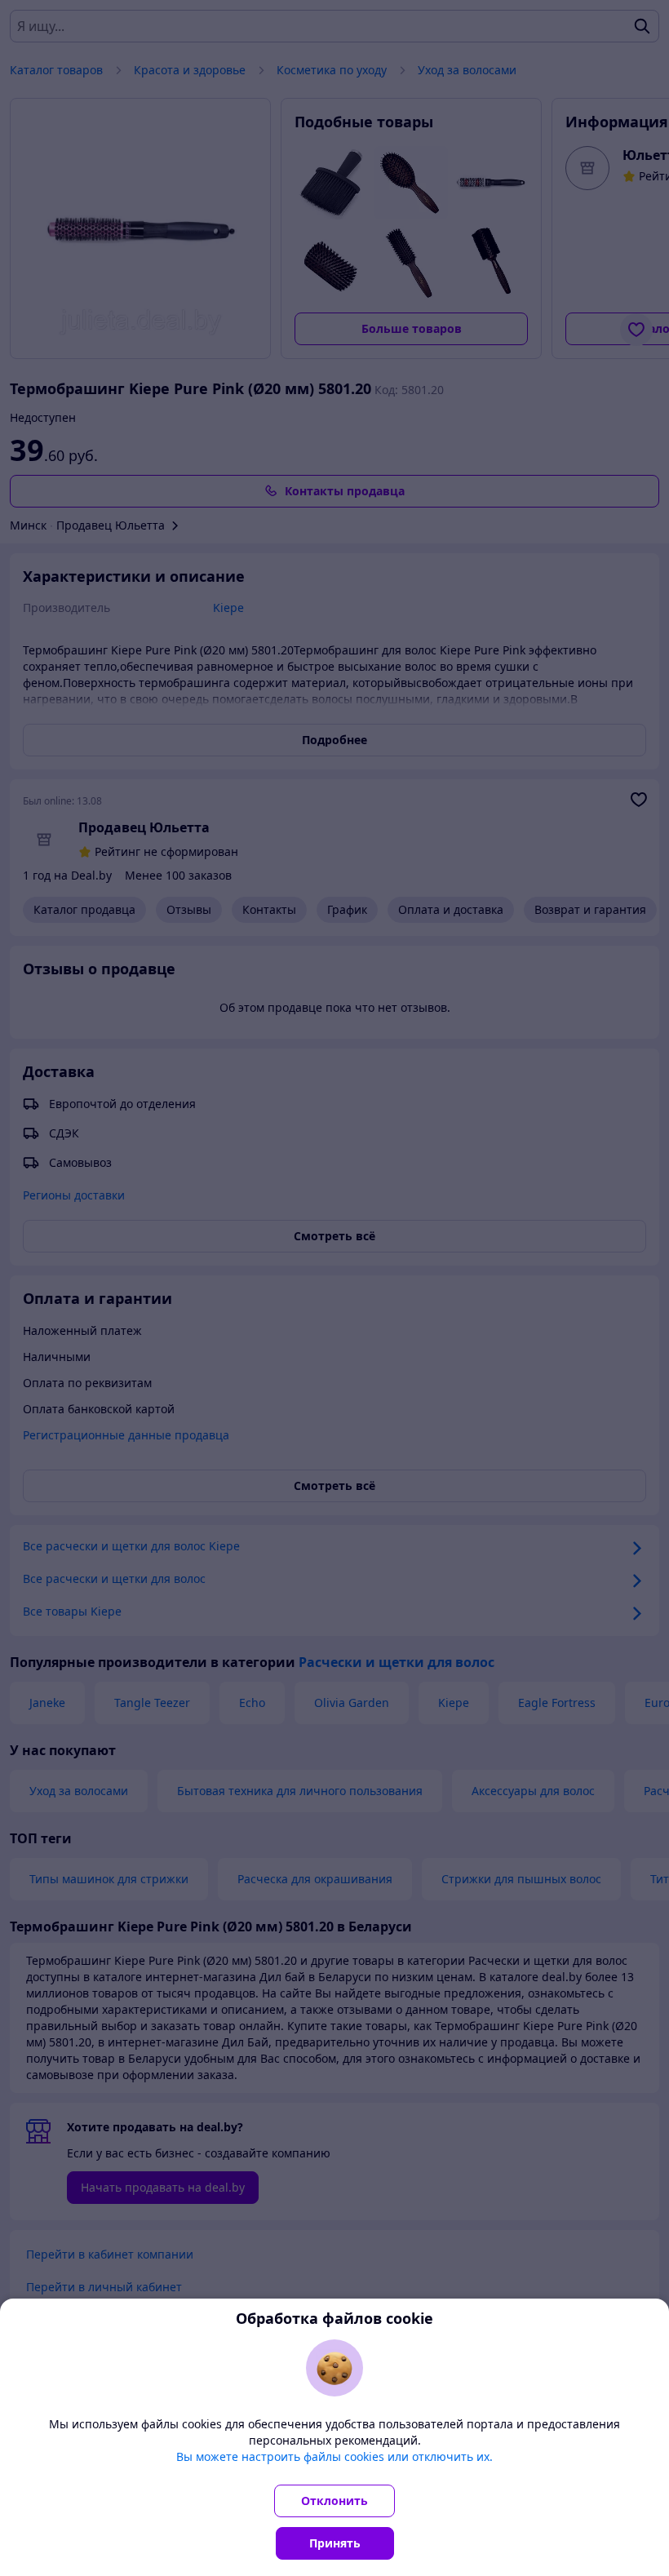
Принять (335, 2543)
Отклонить (334, 2501)
